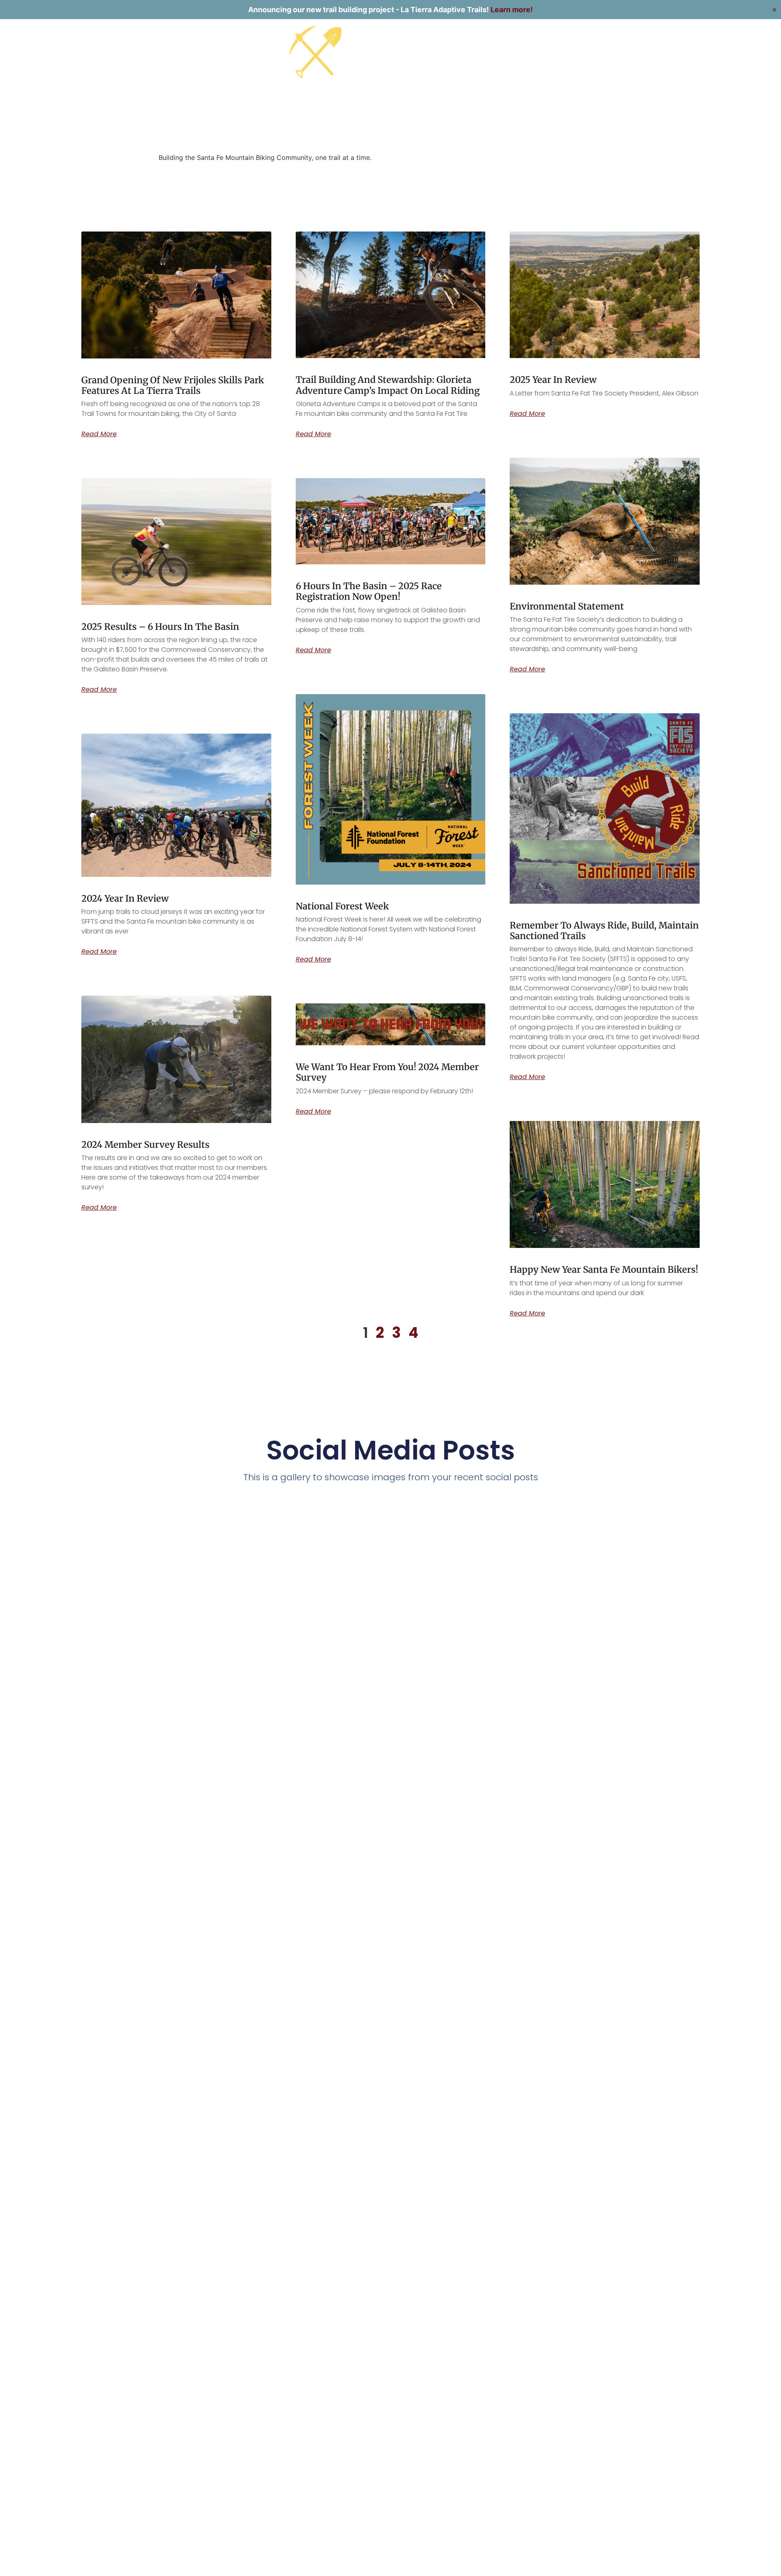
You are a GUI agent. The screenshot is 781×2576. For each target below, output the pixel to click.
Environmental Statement (567, 606)
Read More (99, 434)
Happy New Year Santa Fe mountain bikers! (604, 1269)
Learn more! (512, 10)
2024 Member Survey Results (145, 1145)
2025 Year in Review (553, 380)
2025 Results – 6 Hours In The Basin (160, 627)
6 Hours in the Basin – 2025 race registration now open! (369, 591)
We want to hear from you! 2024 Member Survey (387, 1072)
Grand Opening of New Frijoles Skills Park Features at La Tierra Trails (173, 385)
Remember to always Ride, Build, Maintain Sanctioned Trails (604, 931)
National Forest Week (342, 906)
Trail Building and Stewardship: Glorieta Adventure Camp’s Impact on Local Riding (388, 385)
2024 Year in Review (125, 898)
